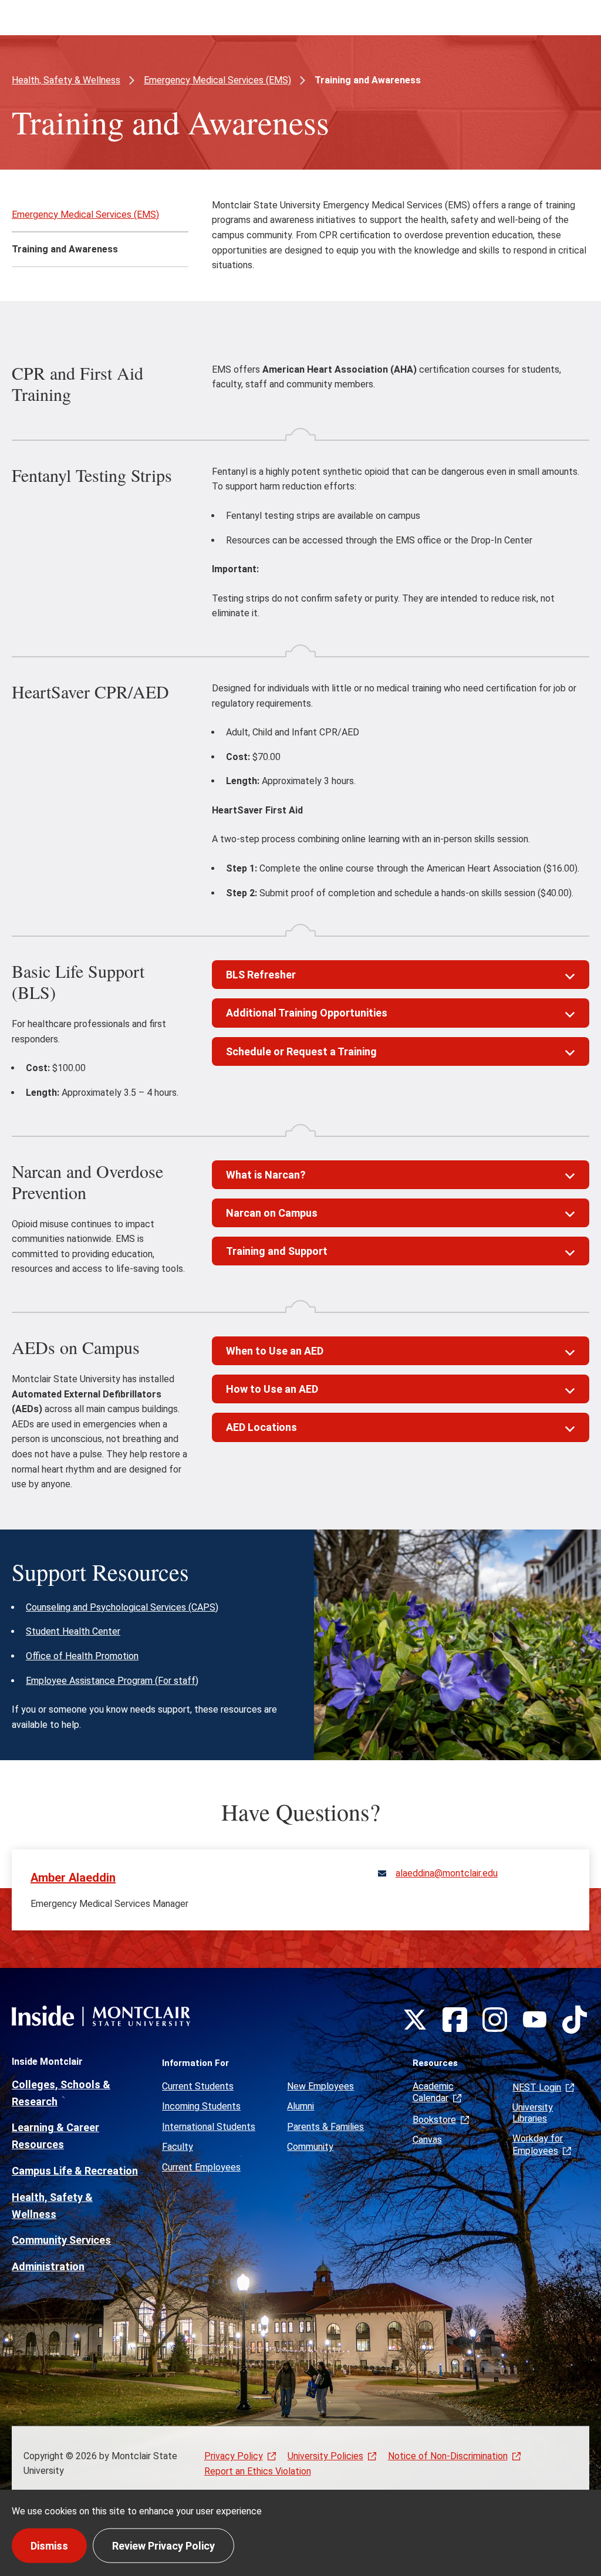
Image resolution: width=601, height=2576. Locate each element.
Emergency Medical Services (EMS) (217, 80)
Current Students (198, 2086)
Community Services (61, 2240)
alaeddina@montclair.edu (447, 1873)
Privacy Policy (234, 2456)
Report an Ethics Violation (258, 2471)
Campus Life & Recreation (75, 2171)
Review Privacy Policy (163, 2545)
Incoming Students (201, 2106)
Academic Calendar (433, 2092)
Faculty (178, 2147)
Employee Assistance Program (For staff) (112, 1681)
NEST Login (537, 2087)
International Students (209, 2127)
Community (310, 2147)
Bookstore (434, 2120)
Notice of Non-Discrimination (448, 2456)
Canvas (427, 2140)
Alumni (300, 2106)
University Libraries (533, 2113)
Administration (48, 2266)
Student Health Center (73, 1631)
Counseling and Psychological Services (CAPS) (122, 1607)
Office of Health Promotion (82, 1656)
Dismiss (49, 2545)
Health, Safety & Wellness (66, 80)
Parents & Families (325, 2127)
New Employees (320, 2086)
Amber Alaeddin (73, 1878)
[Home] (101, 2016)
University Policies (325, 2456)
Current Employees (201, 2167)
